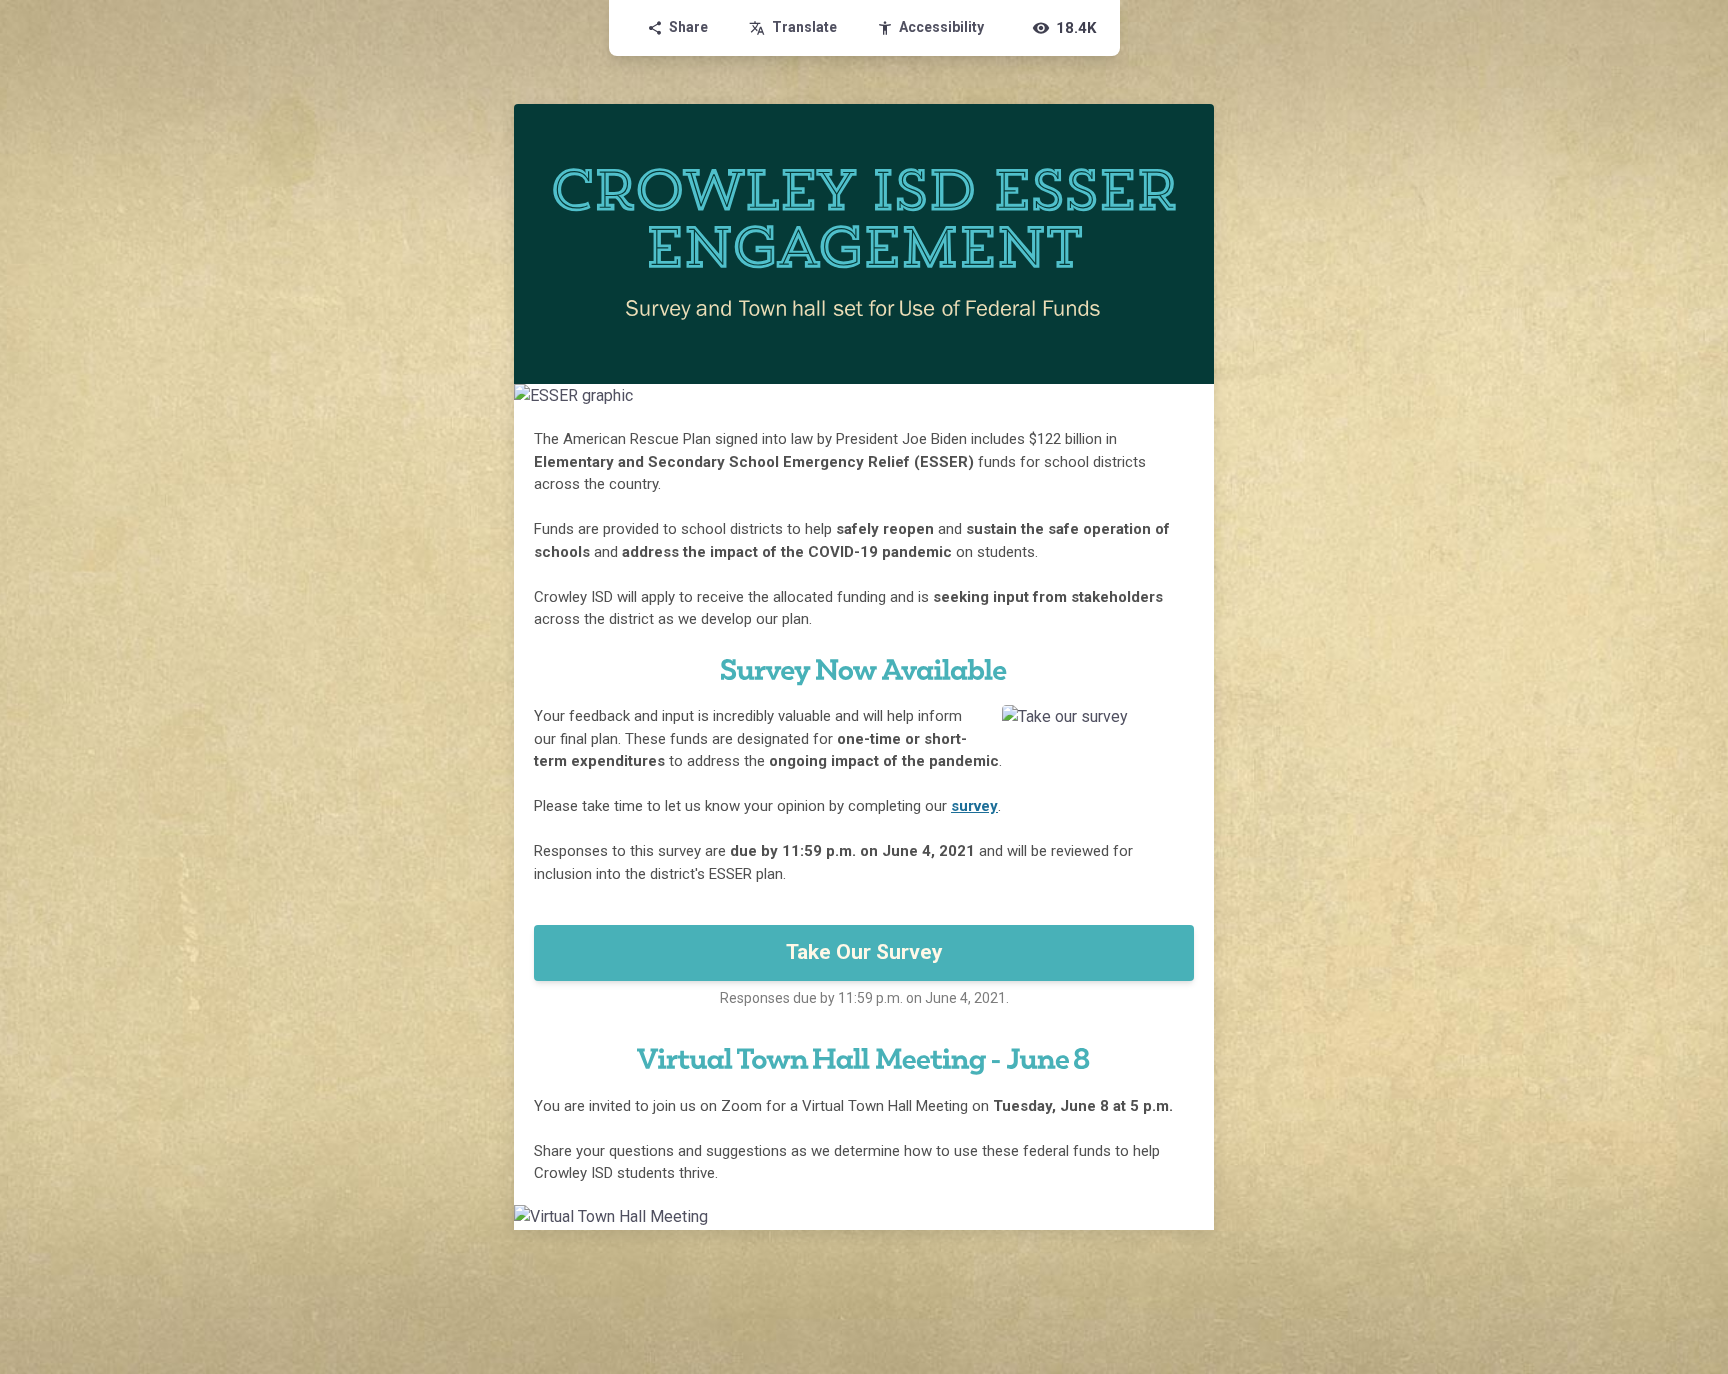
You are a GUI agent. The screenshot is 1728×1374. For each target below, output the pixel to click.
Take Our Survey (864, 952)
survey (974, 806)
